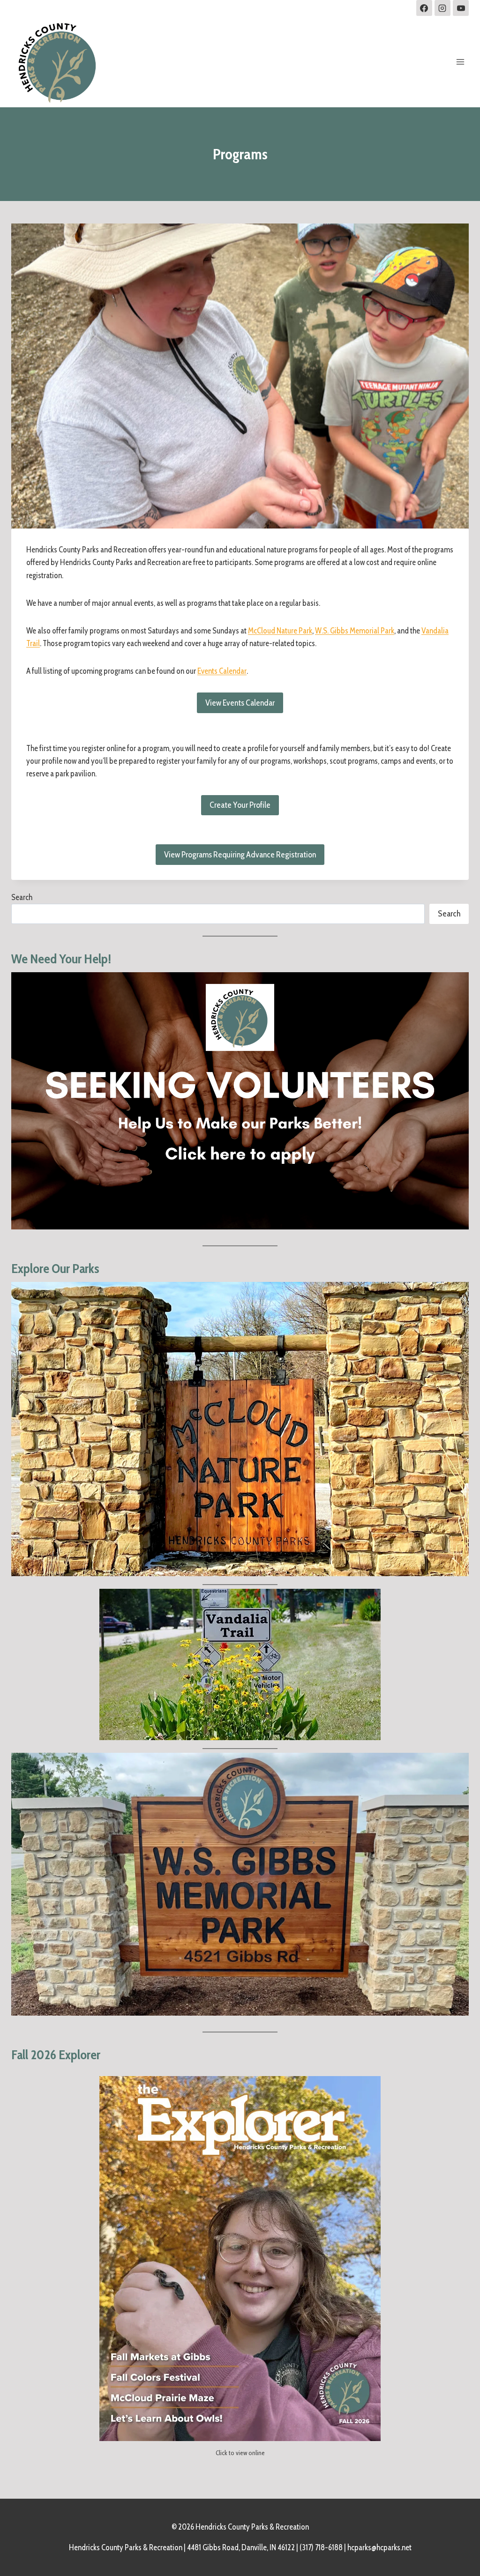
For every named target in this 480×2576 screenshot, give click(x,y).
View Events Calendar (240, 703)
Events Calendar (222, 671)
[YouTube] (461, 8)
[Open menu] (460, 62)
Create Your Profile (240, 805)
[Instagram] (442, 8)
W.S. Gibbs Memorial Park (355, 631)
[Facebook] (424, 8)
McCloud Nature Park (280, 631)
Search (22, 897)
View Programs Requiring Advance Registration (240, 855)
